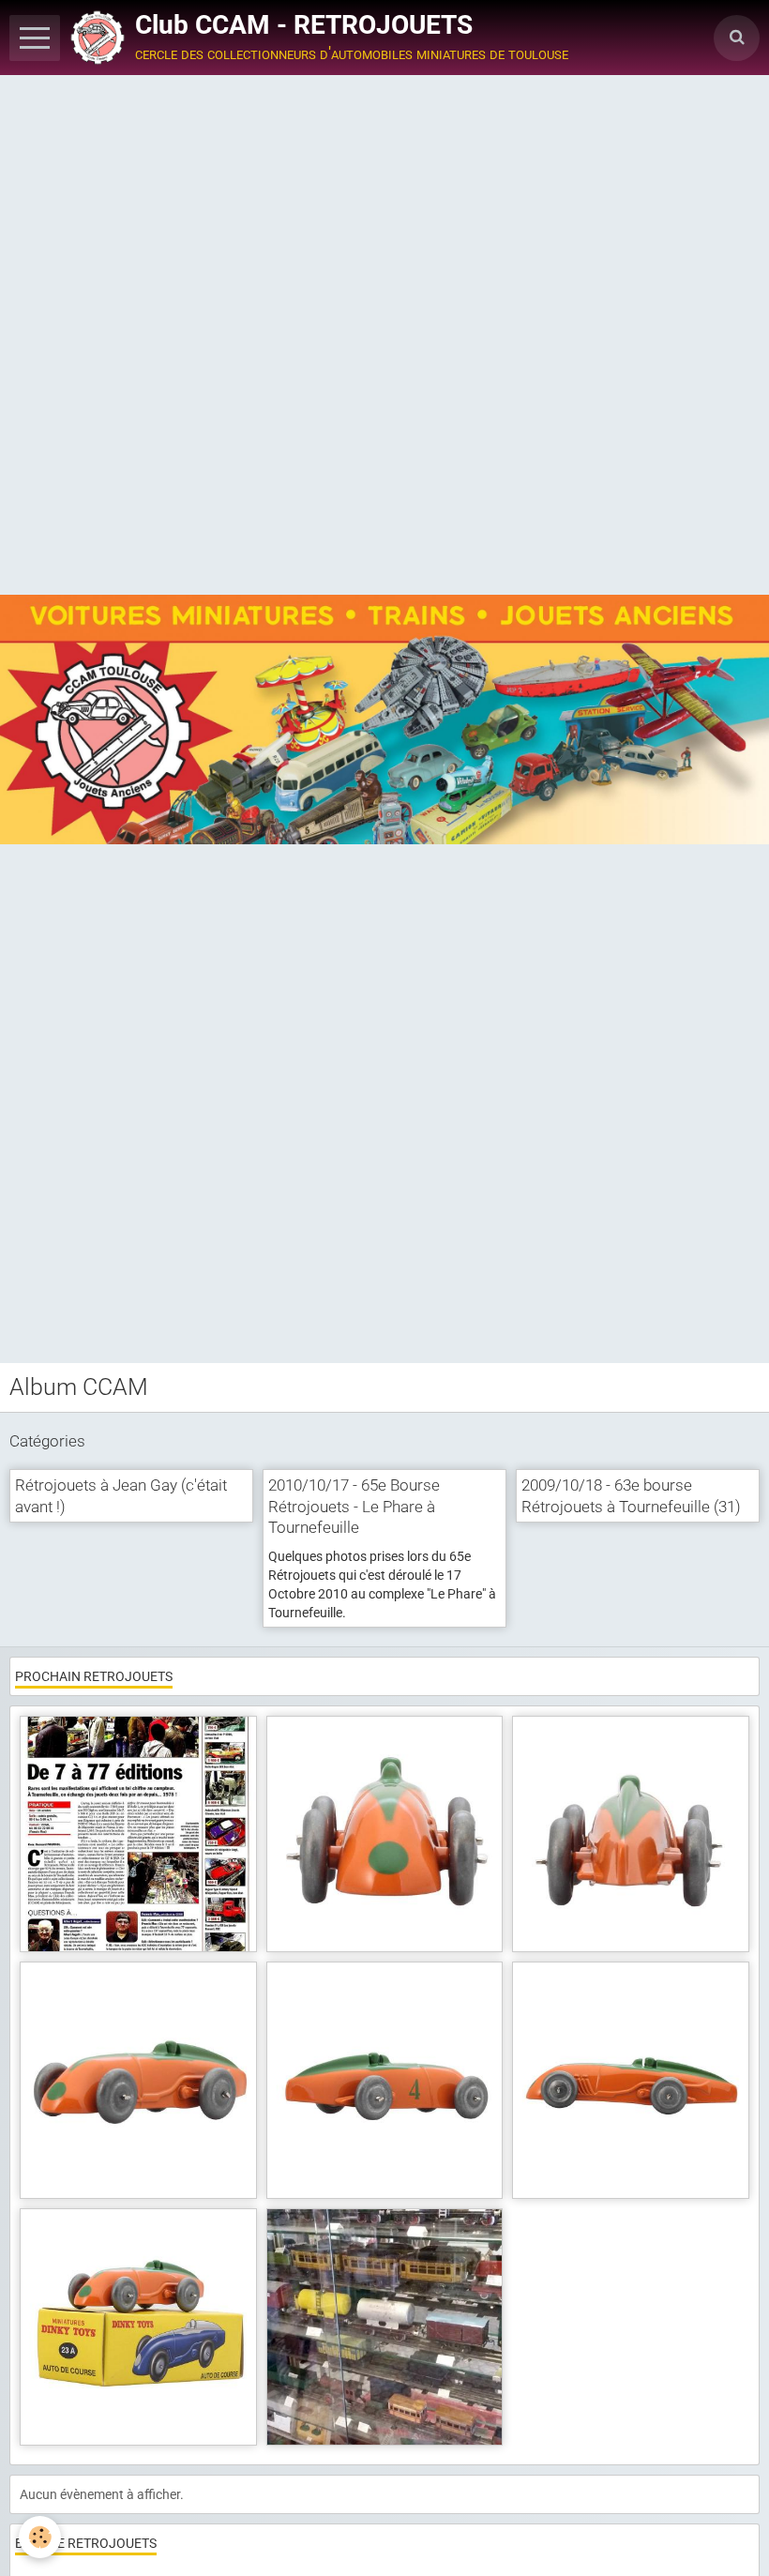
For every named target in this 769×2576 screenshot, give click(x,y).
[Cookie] (40, 2537)
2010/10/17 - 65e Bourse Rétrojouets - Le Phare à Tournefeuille (354, 1507)
